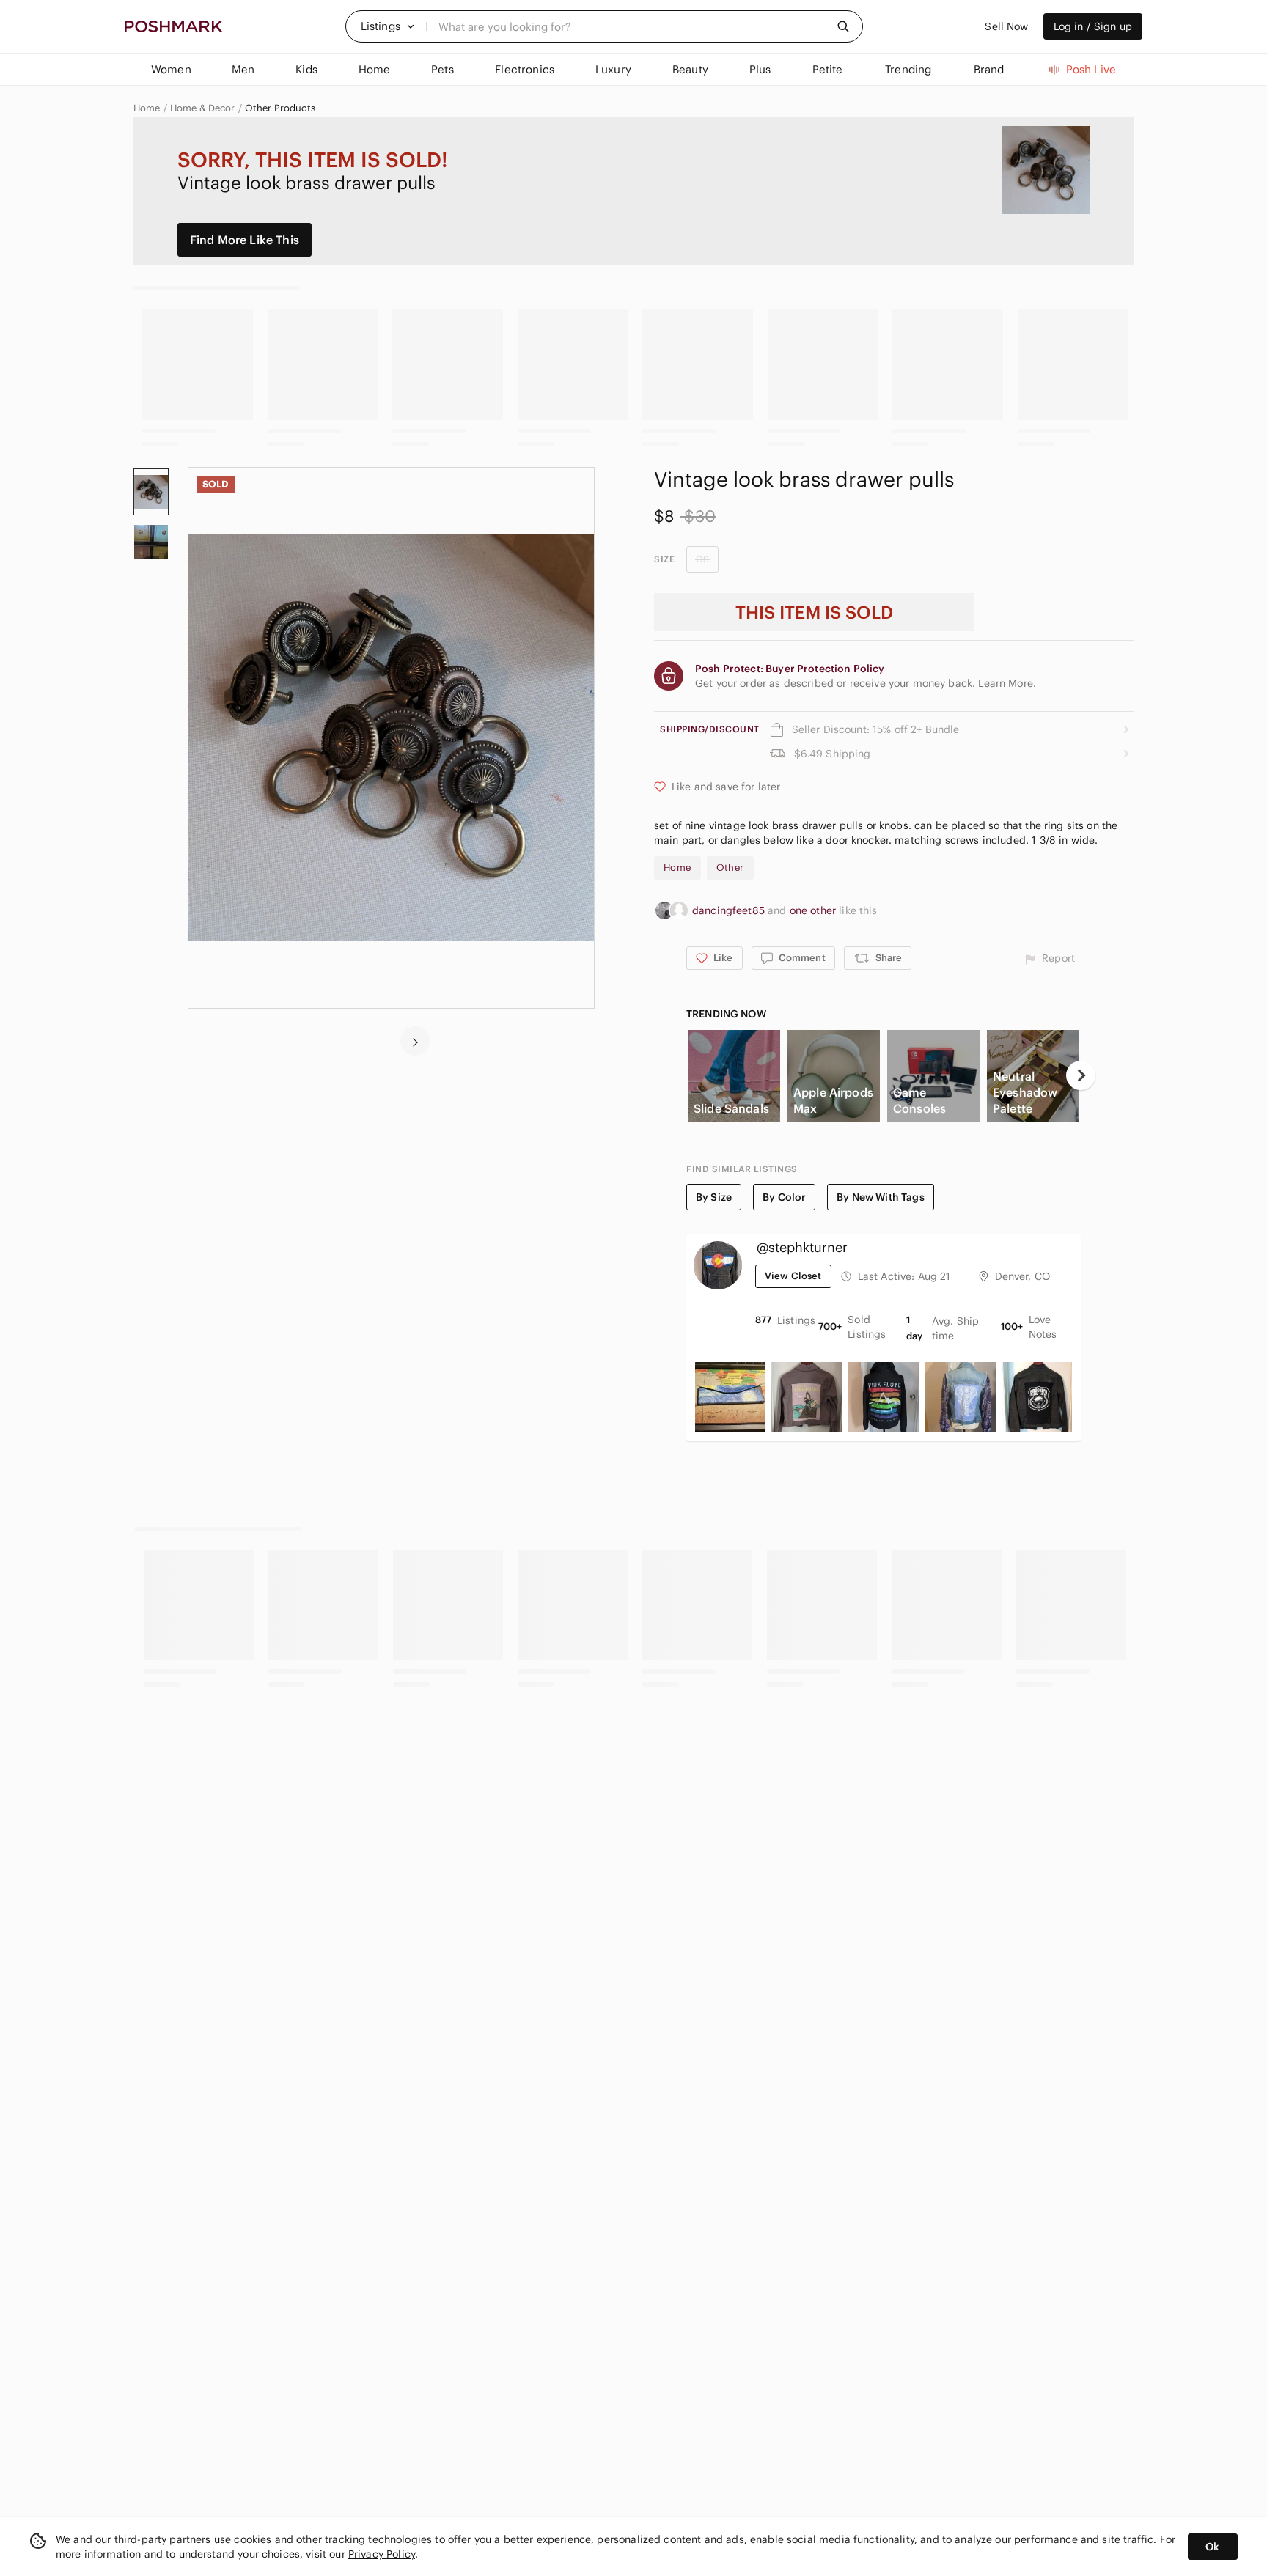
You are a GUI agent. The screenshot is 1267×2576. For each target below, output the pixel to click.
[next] (415, 1041)
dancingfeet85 (730, 910)
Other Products (280, 108)
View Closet (793, 1276)
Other (730, 868)
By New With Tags (880, 1197)
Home (147, 108)
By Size (714, 1197)
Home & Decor (203, 108)
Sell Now (1006, 26)
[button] (388, 26)
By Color (784, 1197)
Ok (1212, 2547)
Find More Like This (245, 240)
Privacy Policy (382, 2554)
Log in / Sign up (1093, 26)
